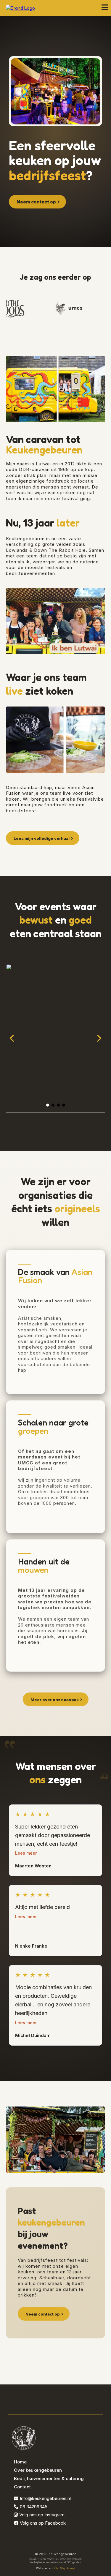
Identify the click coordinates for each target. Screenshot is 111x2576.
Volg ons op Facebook (43, 2523)
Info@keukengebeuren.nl (45, 2498)
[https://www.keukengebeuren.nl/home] (20, 8)
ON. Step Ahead (65, 2568)
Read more (26, 1853)
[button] (105, 8)
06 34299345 (34, 2507)
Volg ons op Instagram (42, 2515)
